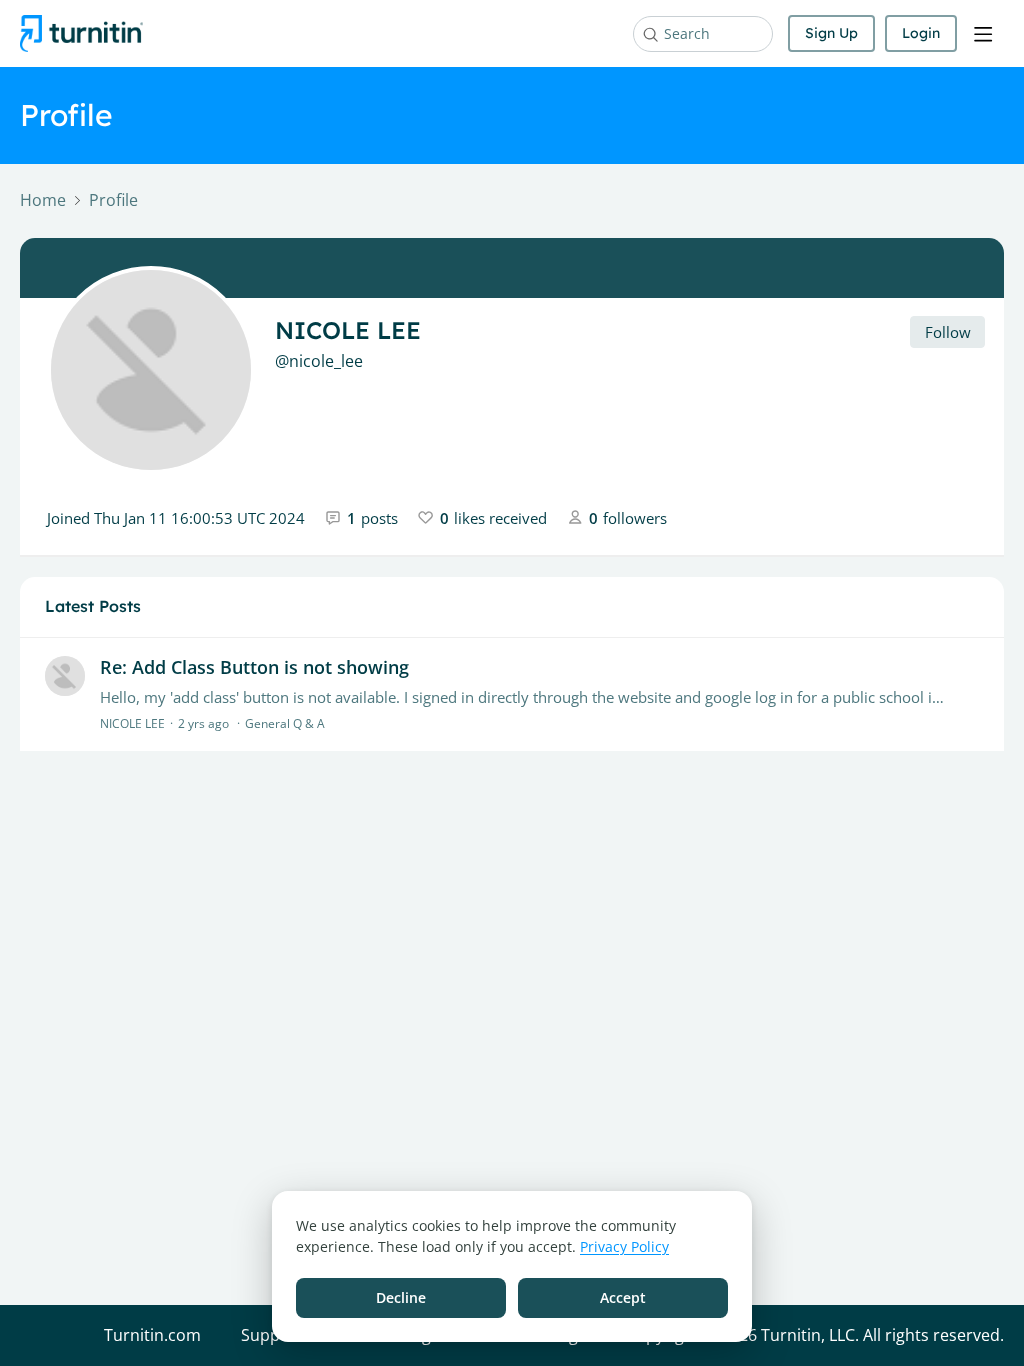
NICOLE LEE (132, 723)
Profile (113, 201)
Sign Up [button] (831, 33)
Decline (401, 1297)
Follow (948, 332)
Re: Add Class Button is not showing (254, 667)
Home (43, 201)
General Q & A (285, 723)
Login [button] (921, 33)
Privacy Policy (624, 1246)
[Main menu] (983, 34)
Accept (623, 1297)
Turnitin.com (152, 1336)
